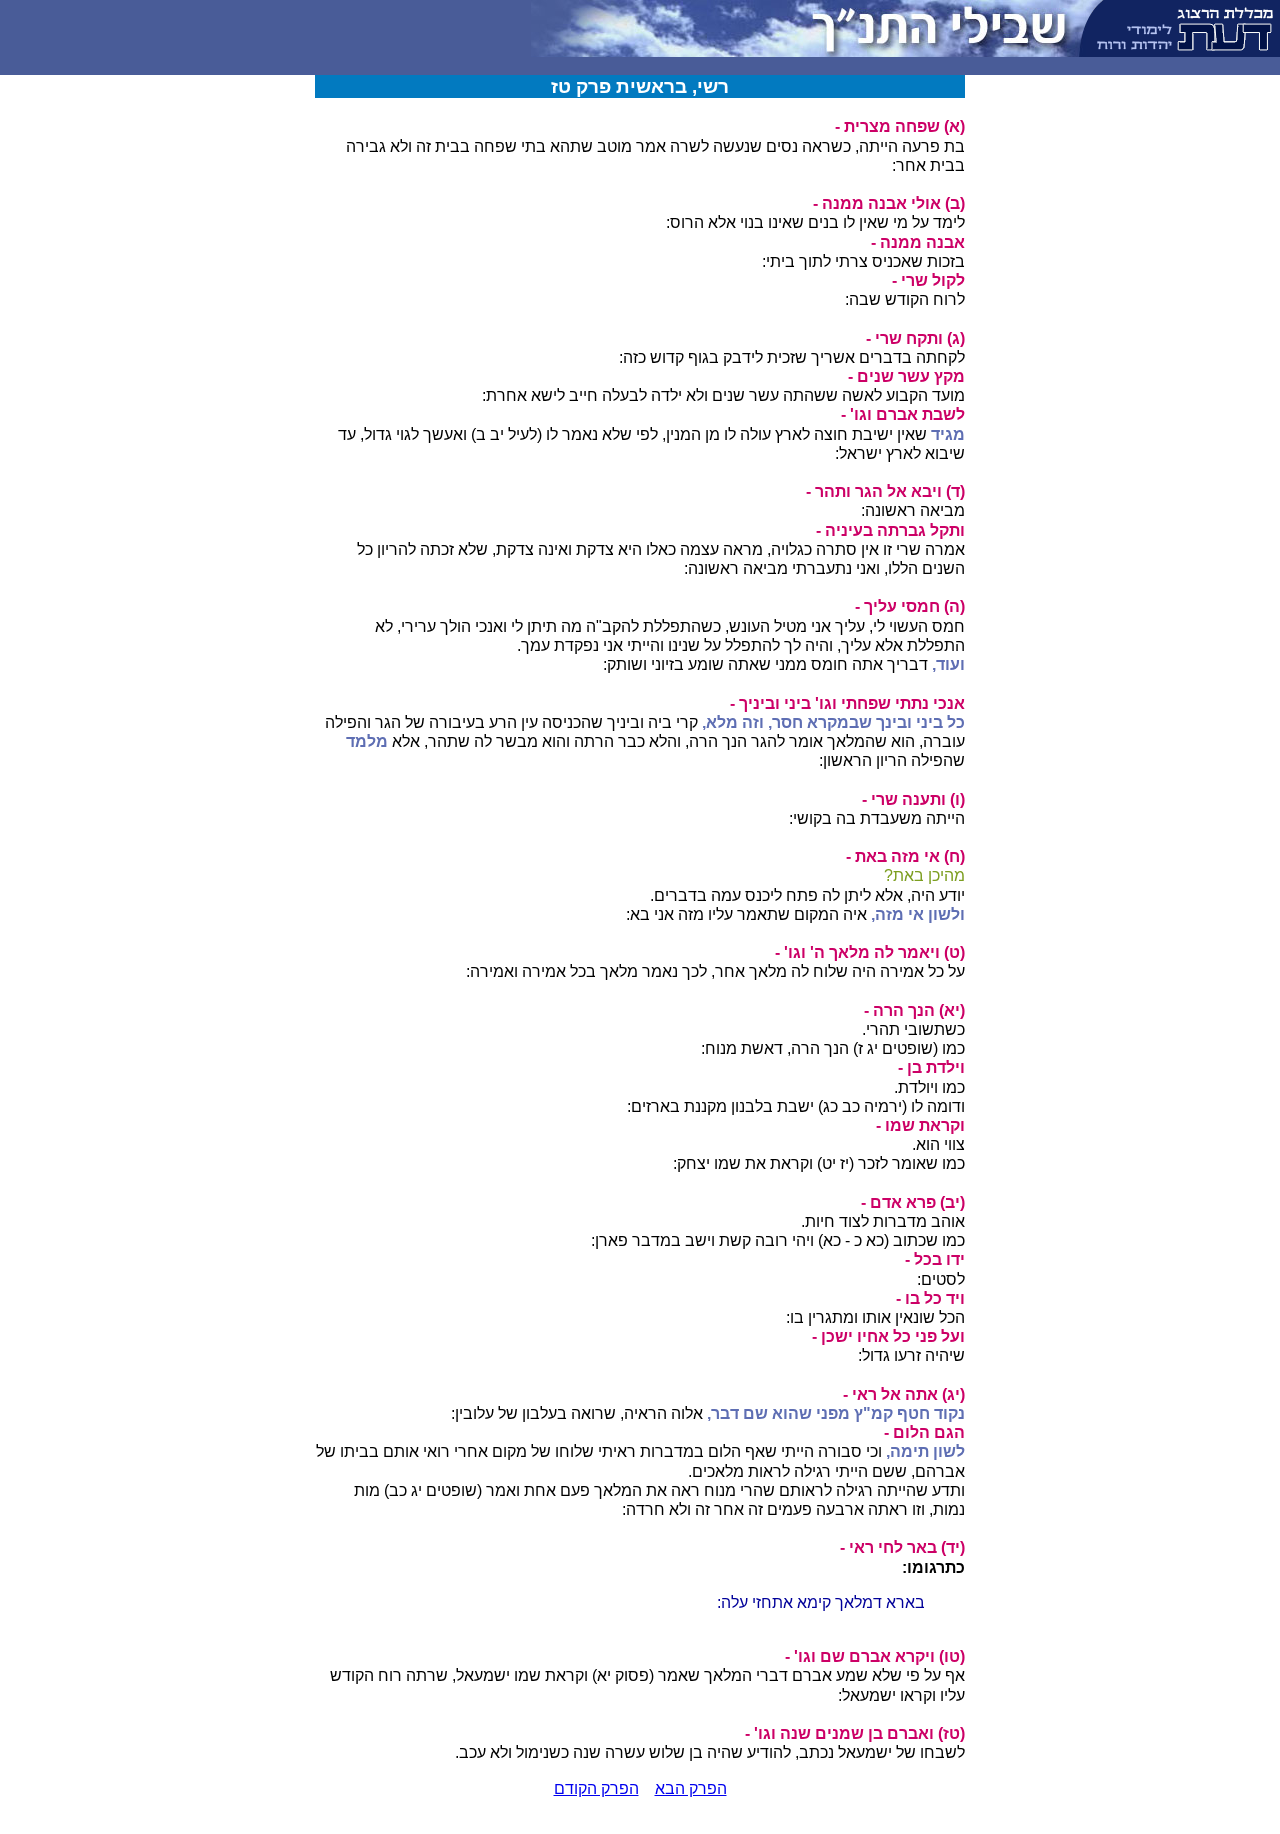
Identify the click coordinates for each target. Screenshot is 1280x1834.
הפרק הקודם (596, 1788)
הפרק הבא (691, 1788)
